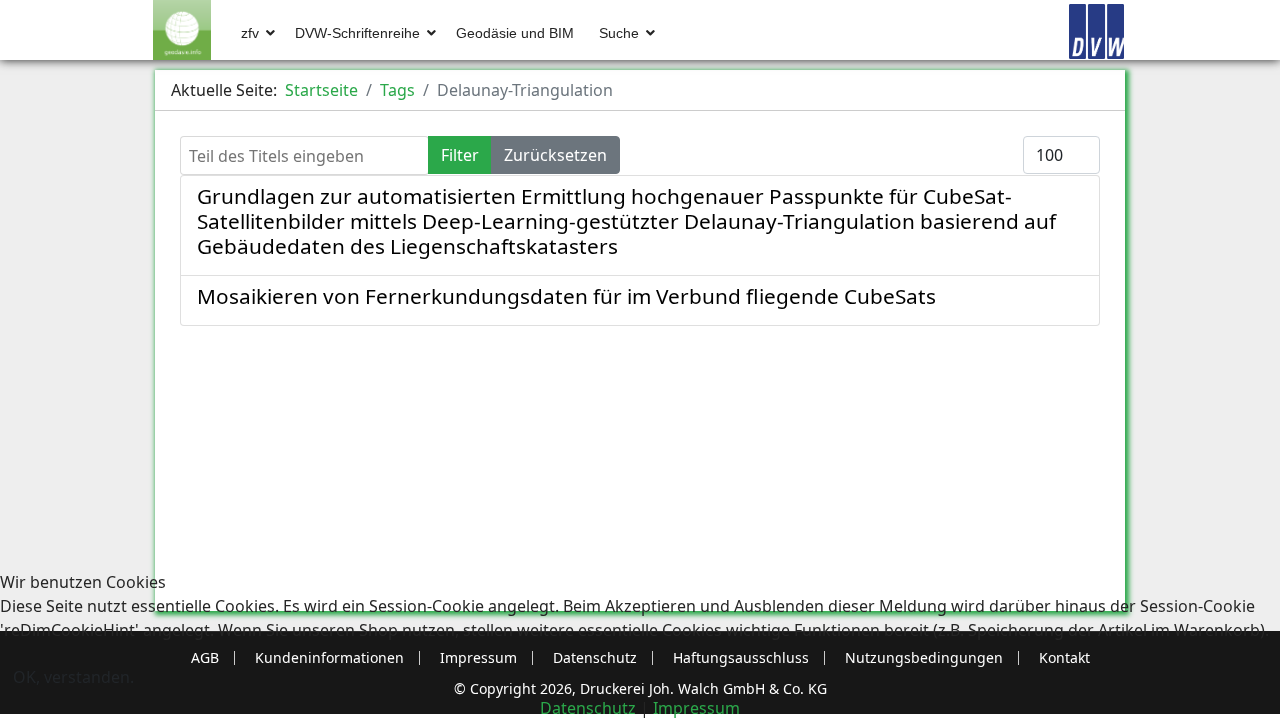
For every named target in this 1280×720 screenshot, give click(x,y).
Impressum (696, 708)
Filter (460, 155)
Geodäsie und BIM (515, 33)
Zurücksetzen (555, 155)
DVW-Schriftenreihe (357, 33)
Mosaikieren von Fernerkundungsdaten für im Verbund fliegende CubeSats (566, 296)
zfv (250, 33)
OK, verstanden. (73, 677)
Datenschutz (588, 708)
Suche (619, 33)
